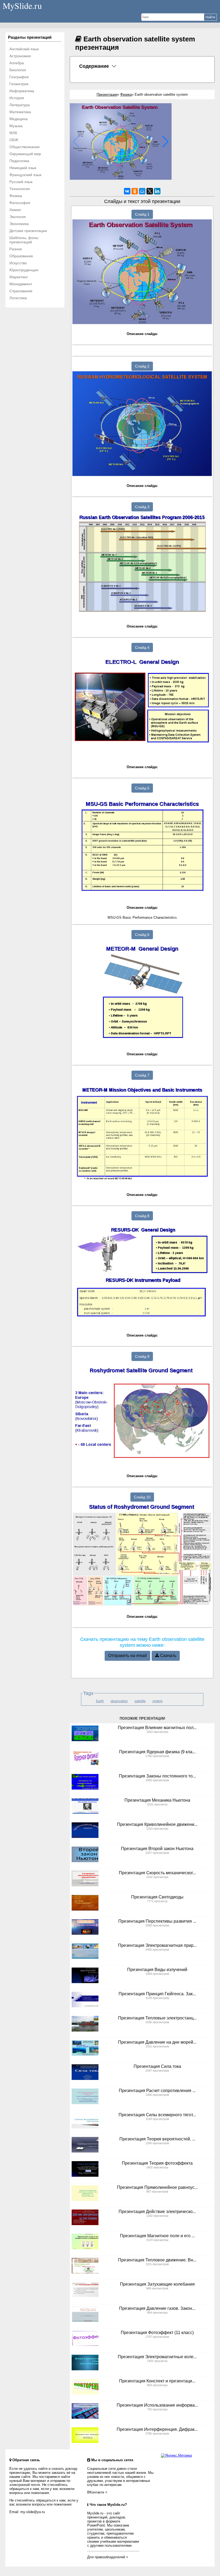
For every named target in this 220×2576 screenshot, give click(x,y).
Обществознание (25, 147)
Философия (20, 203)
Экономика (19, 224)
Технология (20, 189)
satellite (140, 1701)
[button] (165, 142)
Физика (16, 196)
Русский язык (21, 182)
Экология (18, 217)
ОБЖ (14, 140)
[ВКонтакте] (127, 191)
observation (119, 1701)
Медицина (19, 119)
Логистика (18, 298)
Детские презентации (28, 231)
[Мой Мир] (142, 191)
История (17, 98)
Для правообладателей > (108, 2557)
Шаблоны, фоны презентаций (24, 240)
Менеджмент (21, 284)
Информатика (22, 91)
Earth (100, 1701)
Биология (18, 70)
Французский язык (25, 175)
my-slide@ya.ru (33, 2512)
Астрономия (20, 56)
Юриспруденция (24, 270)
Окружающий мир (25, 154)
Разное (16, 249)
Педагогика (19, 161)
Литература (20, 105)
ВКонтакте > (97, 2492)
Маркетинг (19, 277)
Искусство (18, 263)
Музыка (16, 126)
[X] (150, 191)
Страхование (21, 291)
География (19, 77)
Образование (21, 256)
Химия (15, 210)
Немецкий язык (23, 168)
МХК (13, 133)
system (157, 1701)
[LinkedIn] (157, 191)
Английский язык (24, 49)
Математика (20, 112)
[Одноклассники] (135, 191)
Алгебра (17, 63)
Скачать (168, 1656)
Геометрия (19, 84)
